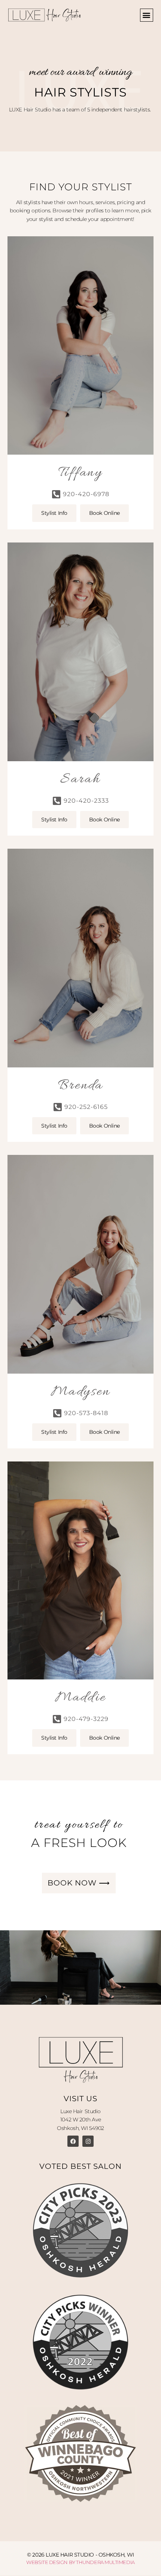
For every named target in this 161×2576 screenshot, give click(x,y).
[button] (147, 15)
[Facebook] (73, 2141)
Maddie (81, 1698)
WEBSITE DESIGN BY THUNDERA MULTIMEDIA (80, 2562)
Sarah (80, 780)
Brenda (81, 1086)
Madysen (80, 1392)
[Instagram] (88, 2141)
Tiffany (80, 473)
